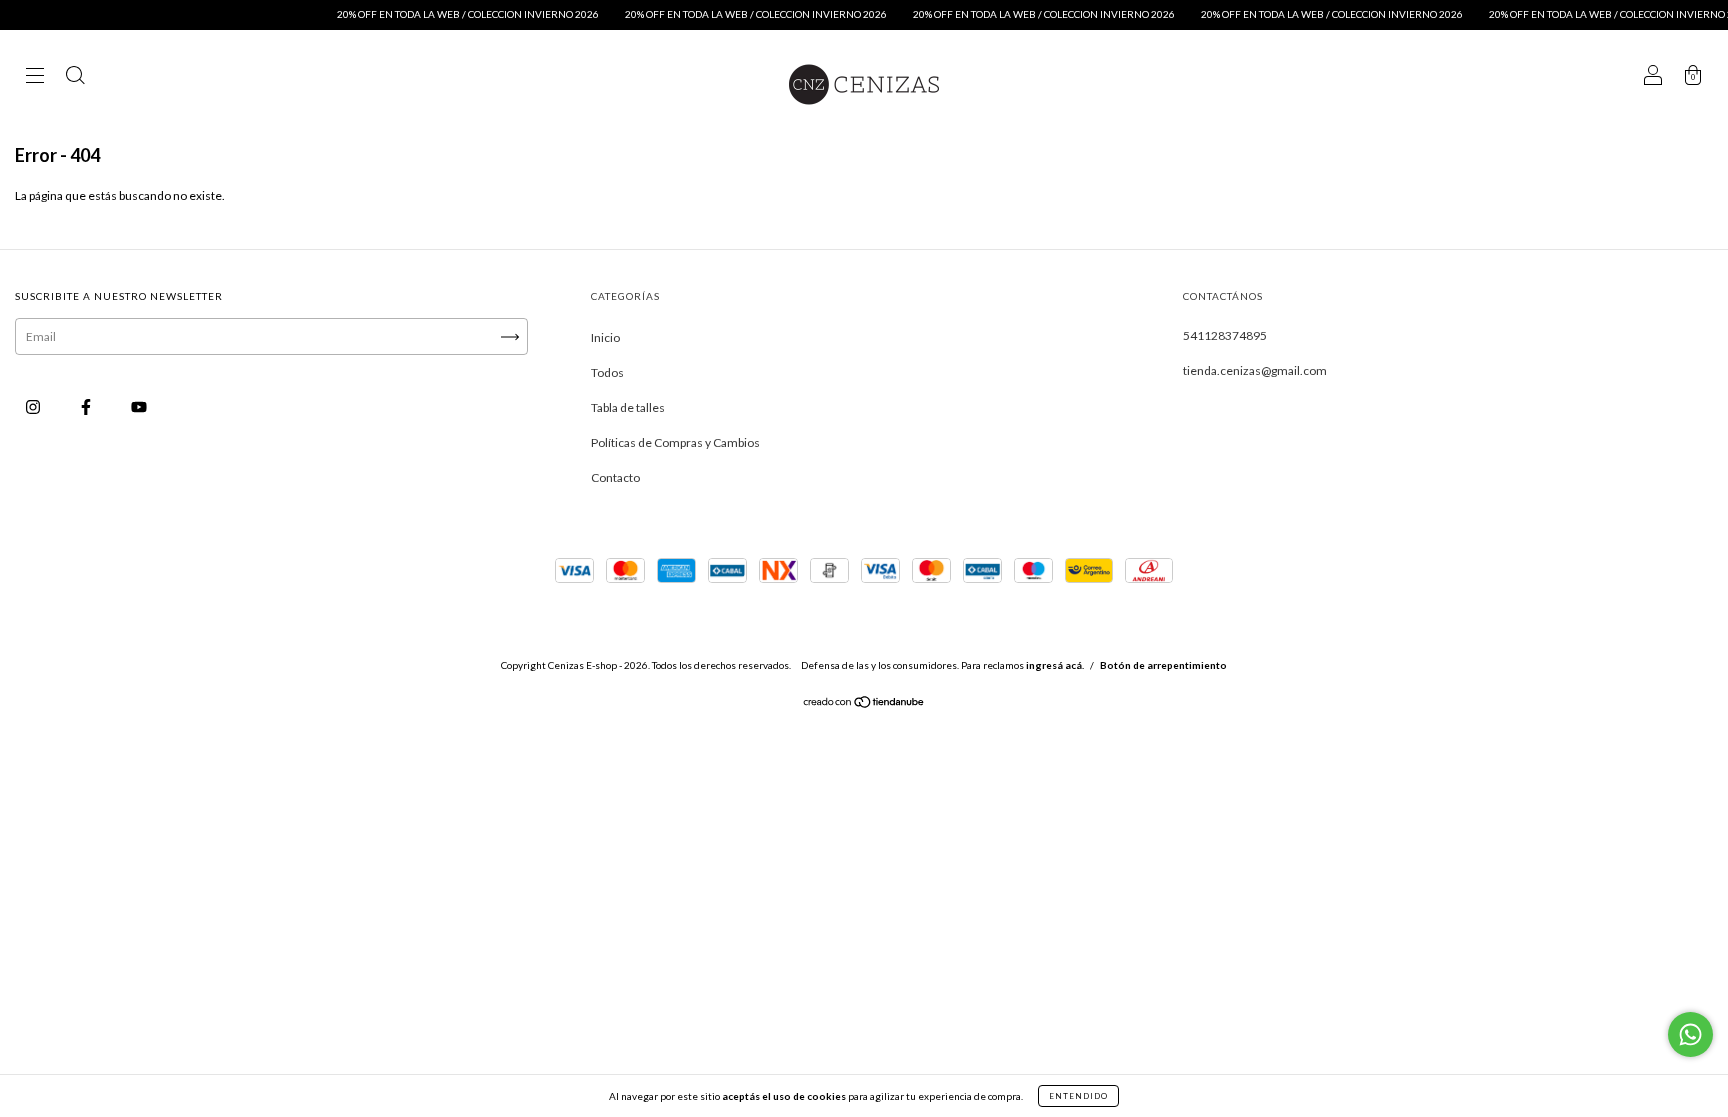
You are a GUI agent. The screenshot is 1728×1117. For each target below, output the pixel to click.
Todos (607, 372)
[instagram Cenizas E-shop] (34, 406)
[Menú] (35, 77)
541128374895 (1225, 335)
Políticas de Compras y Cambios (675, 442)
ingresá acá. (1055, 665)
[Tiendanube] (864, 704)
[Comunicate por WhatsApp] (1690, 1034)
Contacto (615, 477)
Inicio (605, 337)
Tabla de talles (628, 407)
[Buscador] (75, 77)
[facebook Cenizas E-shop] (87, 406)
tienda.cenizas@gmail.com (1255, 370)
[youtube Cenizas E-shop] (139, 406)
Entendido (1078, 1096)
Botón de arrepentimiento (1163, 665)
